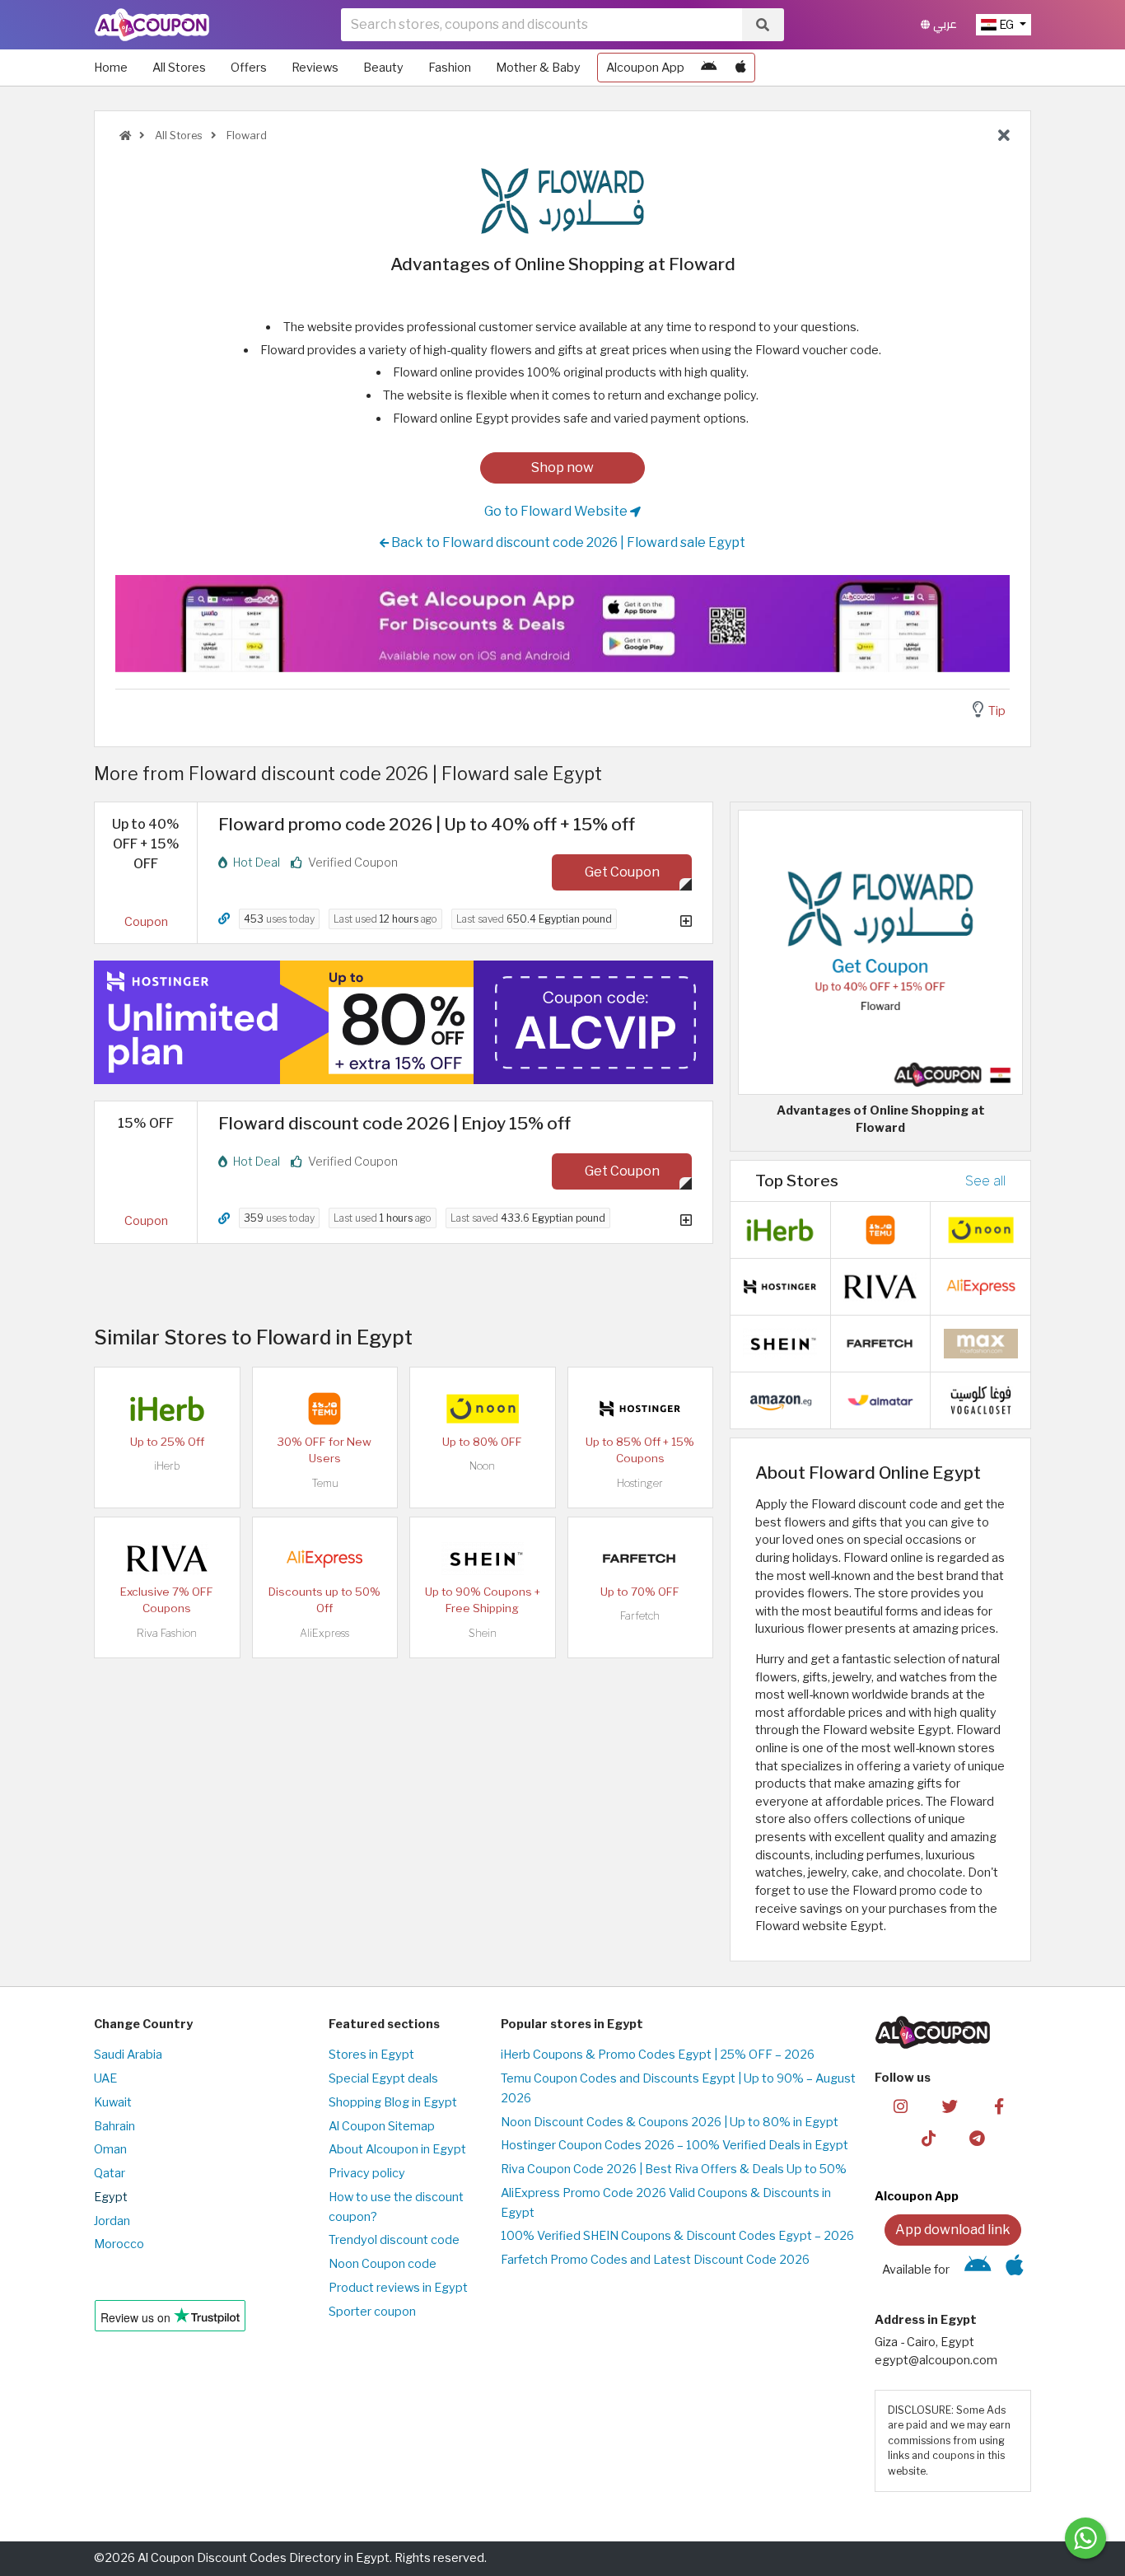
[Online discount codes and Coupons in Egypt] (125, 136)
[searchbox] (541, 25)
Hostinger (640, 1483)
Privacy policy (367, 2173)
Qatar (110, 2173)
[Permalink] (224, 919)
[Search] (763, 25)
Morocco (119, 2244)
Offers (249, 68)
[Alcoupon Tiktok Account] (929, 2138)
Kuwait (113, 2102)
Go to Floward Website (557, 511)
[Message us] (1085, 2538)
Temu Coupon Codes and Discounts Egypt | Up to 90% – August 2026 (678, 2088)
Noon (482, 1466)
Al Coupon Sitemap (382, 2126)
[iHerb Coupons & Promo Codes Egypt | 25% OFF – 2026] (167, 1408)
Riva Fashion (167, 1633)
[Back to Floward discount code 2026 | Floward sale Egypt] (1004, 136)
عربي (943, 24)
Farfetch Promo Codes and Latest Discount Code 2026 (655, 2260)
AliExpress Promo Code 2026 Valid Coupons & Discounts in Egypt (666, 2203)
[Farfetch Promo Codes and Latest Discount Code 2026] (640, 1558)
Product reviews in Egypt (398, 2288)
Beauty (383, 68)
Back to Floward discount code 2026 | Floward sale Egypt (567, 542)
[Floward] (562, 200)
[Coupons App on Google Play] (709, 68)
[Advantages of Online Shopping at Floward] (880, 951)
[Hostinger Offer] (404, 1022)
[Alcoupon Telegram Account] (978, 2138)
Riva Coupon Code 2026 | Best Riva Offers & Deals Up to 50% (674, 2169)
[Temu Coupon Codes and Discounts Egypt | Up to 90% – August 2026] (324, 1408)
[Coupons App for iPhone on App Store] (741, 68)
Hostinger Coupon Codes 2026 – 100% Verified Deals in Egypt (675, 2145)
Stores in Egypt (371, 2055)
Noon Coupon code (383, 2264)
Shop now (562, 468)
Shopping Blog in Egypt (393, 2102)
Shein (483, 1633)
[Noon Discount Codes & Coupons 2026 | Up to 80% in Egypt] (483, 1408)
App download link (953, 2230)
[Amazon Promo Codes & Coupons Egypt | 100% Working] (780, 1400)
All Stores (179, 68)
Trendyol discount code (394, 2240)
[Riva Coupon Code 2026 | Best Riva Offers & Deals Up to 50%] (167, 1558)
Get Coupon (622, 872)
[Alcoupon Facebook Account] (999, 2106)
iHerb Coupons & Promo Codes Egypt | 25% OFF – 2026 (658, 2055)
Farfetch (640, 1616)
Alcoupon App (645, 68)
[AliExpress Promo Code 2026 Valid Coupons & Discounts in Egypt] (324, 1558)
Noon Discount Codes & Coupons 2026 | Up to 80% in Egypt (670, 2122)
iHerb (167, 1466)
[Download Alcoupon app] (562, 624)
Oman (110, 2149)
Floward (245, 136)
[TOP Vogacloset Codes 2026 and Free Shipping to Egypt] (981, 1400)
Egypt (111, 2197)
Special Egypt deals (383, 2078)
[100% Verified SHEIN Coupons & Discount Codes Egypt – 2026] (483, 1558)
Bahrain (114, 2126)
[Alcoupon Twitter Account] (950, 2106)
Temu (325, 1483)
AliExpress (324, 1633)
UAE (105, 2078)
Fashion (450, 68)
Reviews (315, 68)
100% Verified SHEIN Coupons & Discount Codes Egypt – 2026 (677, 2236)
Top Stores (797, 1180)
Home (111, 68)
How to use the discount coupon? (396, 2207)
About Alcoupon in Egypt (397, 2149)
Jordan (112, 2221)
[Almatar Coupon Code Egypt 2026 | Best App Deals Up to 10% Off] (880, 1400)
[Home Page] (152, 24)
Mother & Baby (538, 68)
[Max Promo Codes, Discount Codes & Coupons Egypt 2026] (981, 1343)
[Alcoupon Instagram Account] (901, 2106)
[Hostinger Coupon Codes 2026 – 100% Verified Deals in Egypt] (640, 1408)
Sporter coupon (372, 2312)
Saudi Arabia (128, 2055)
